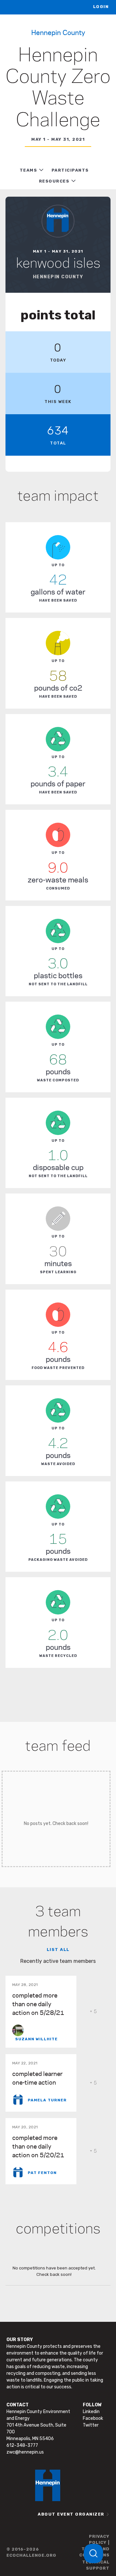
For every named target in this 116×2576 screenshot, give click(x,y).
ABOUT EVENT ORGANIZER (71, 2514)
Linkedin (91, 2412)
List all (58, 1950)
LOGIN (101, 7)
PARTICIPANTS (70, 170)
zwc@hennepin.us (25, 2452)
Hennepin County (58, 32)
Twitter (91, 2425)
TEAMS (29, 170)
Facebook (93, 2418)
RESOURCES (54, 181)
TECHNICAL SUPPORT (96, 2565)
